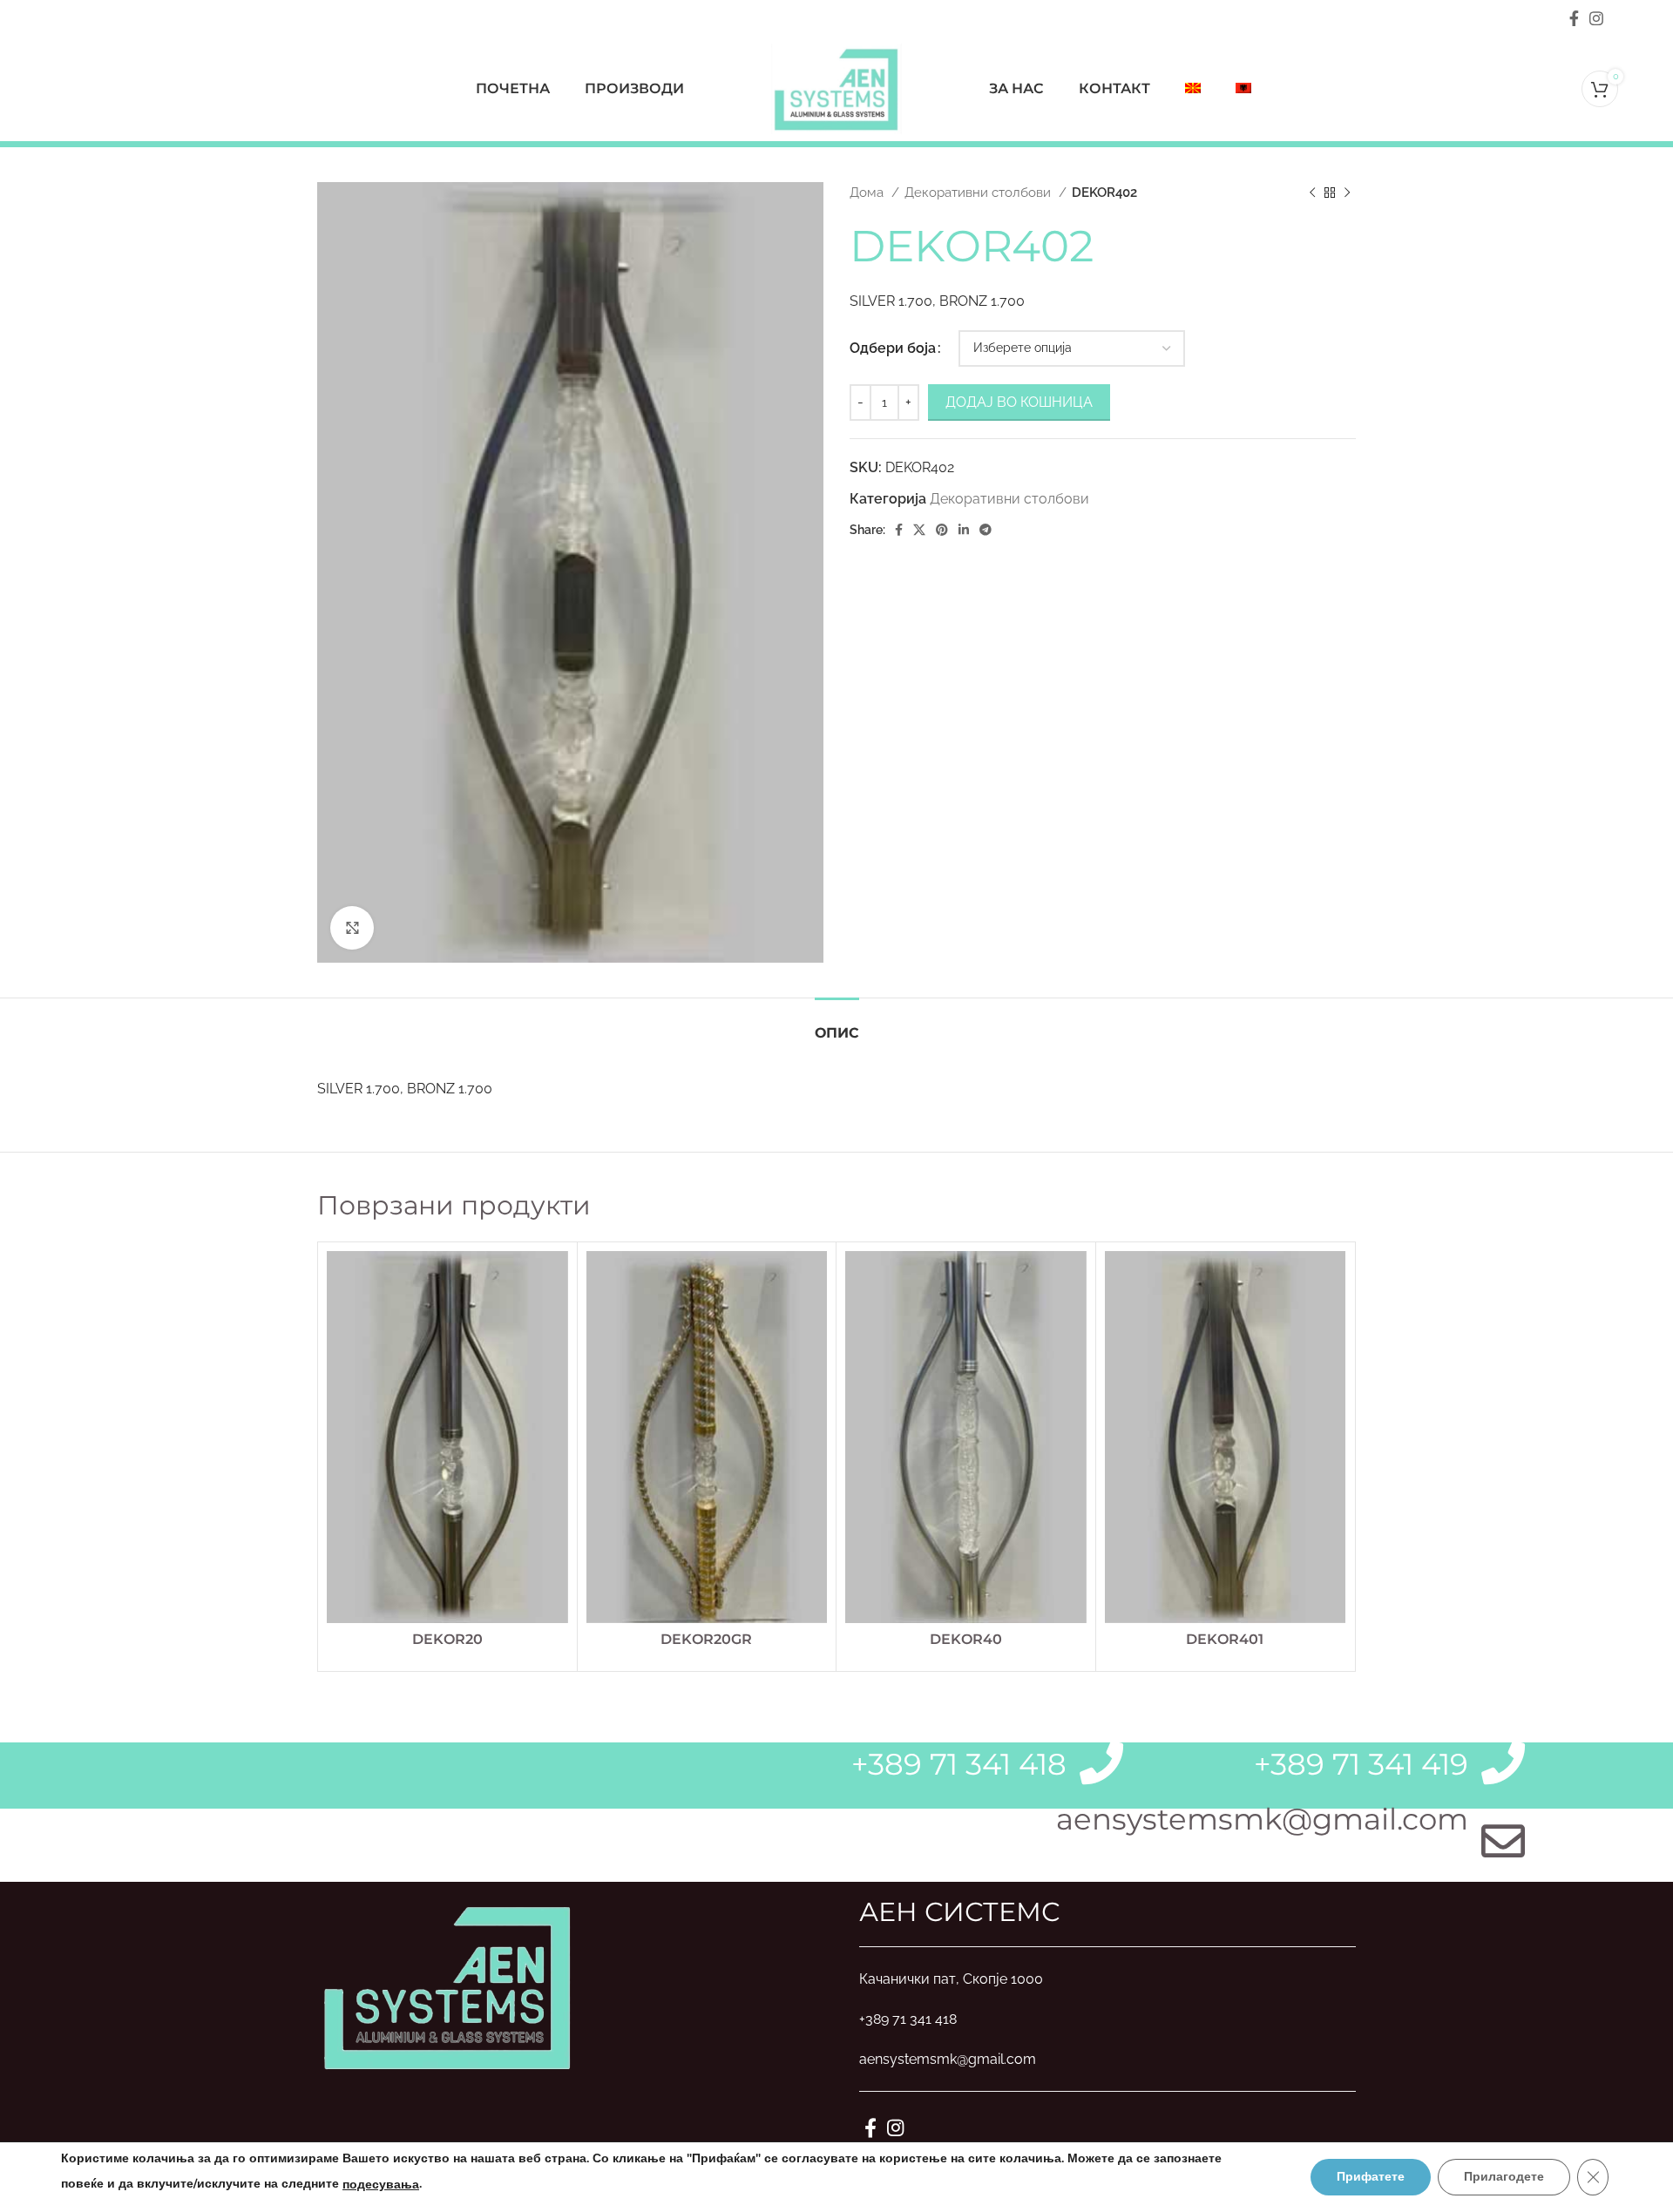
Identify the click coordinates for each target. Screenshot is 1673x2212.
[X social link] (919, 530)
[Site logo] (836, 88)
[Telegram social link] (986, 530)
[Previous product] (1312, 193)
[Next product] (1347, 193)
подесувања (381, 2185)
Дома (868, 193)
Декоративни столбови (979, 193)
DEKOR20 (447, 1639)
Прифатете (1371, 2177)
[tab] (837, 1024)
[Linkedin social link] (964, 530)
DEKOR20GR (706, 1639)
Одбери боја (893, 348)
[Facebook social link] (1574, 18)
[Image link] (448, 1985)
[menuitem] (1193, 89)
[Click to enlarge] (352, 928)
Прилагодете (1504, 2177)
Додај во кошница (1019, 402)
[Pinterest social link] (942, 530)
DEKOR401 (1225, 1639)
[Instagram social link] (1596, 18)
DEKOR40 (966, 1639)
